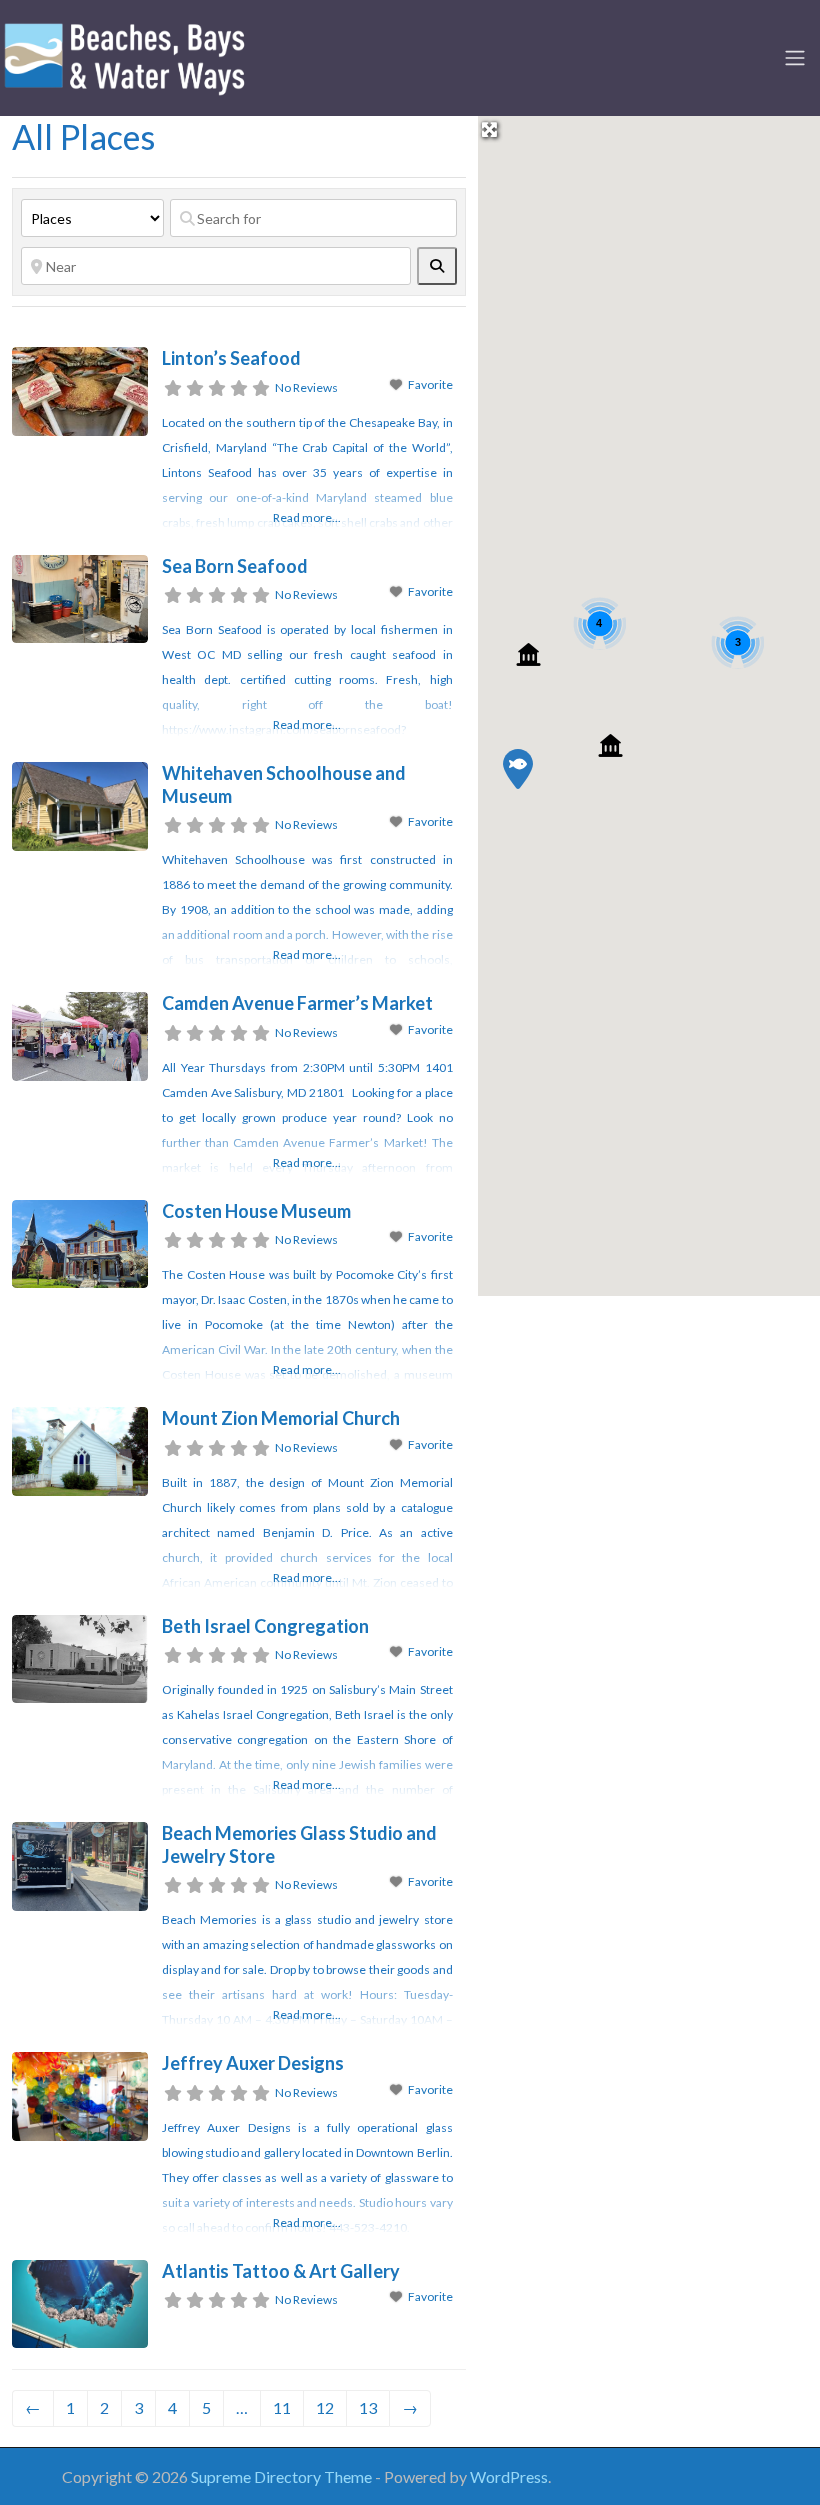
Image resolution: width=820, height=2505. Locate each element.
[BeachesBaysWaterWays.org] (125, 55)
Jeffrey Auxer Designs (253, 2063)
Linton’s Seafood (231, 358)
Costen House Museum (256, 1211)
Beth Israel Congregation (265, 1626)
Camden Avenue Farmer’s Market (297, 1003)
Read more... (307, 517)
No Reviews (306, 387)
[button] (518, 769)
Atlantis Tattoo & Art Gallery (281, 2271)
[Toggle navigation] (795, 58)
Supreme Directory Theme (283, 2476)
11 (282, 2407)
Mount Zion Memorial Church (281, 1418)
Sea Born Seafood (235, 566)
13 (368, 2407)
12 (325, 2407)
